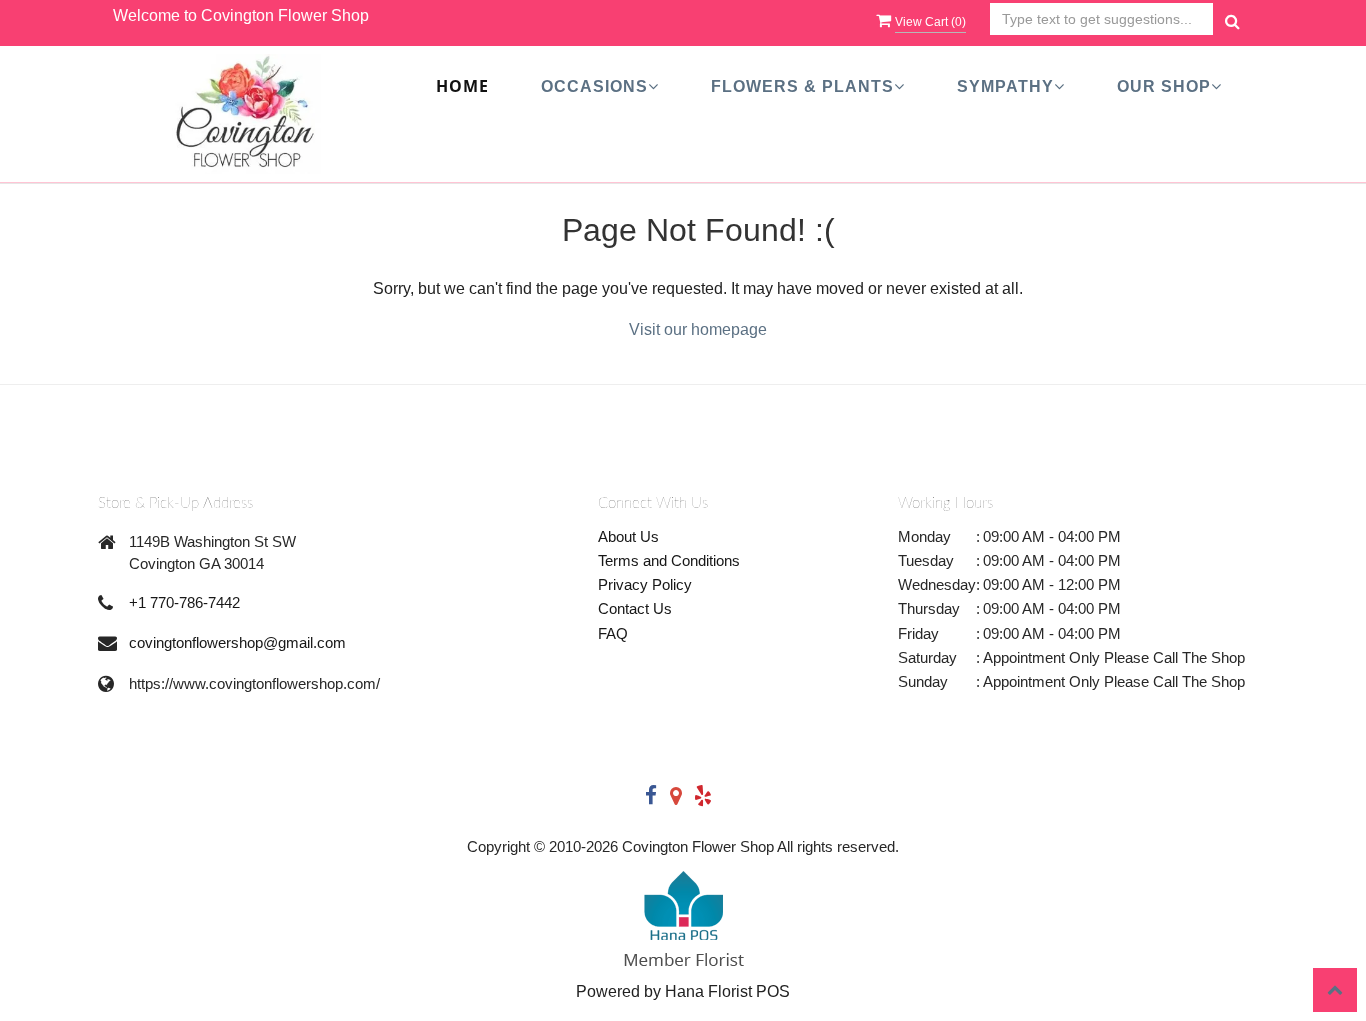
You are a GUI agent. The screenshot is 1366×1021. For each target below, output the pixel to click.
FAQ (613, 633)
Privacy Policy (645, 584)
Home (462, 87)
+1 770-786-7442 (184, 602)
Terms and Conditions (669, 560)
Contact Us (635, 608)
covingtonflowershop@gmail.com (237, 642)
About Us (628, 536)
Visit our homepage (698, 329)
